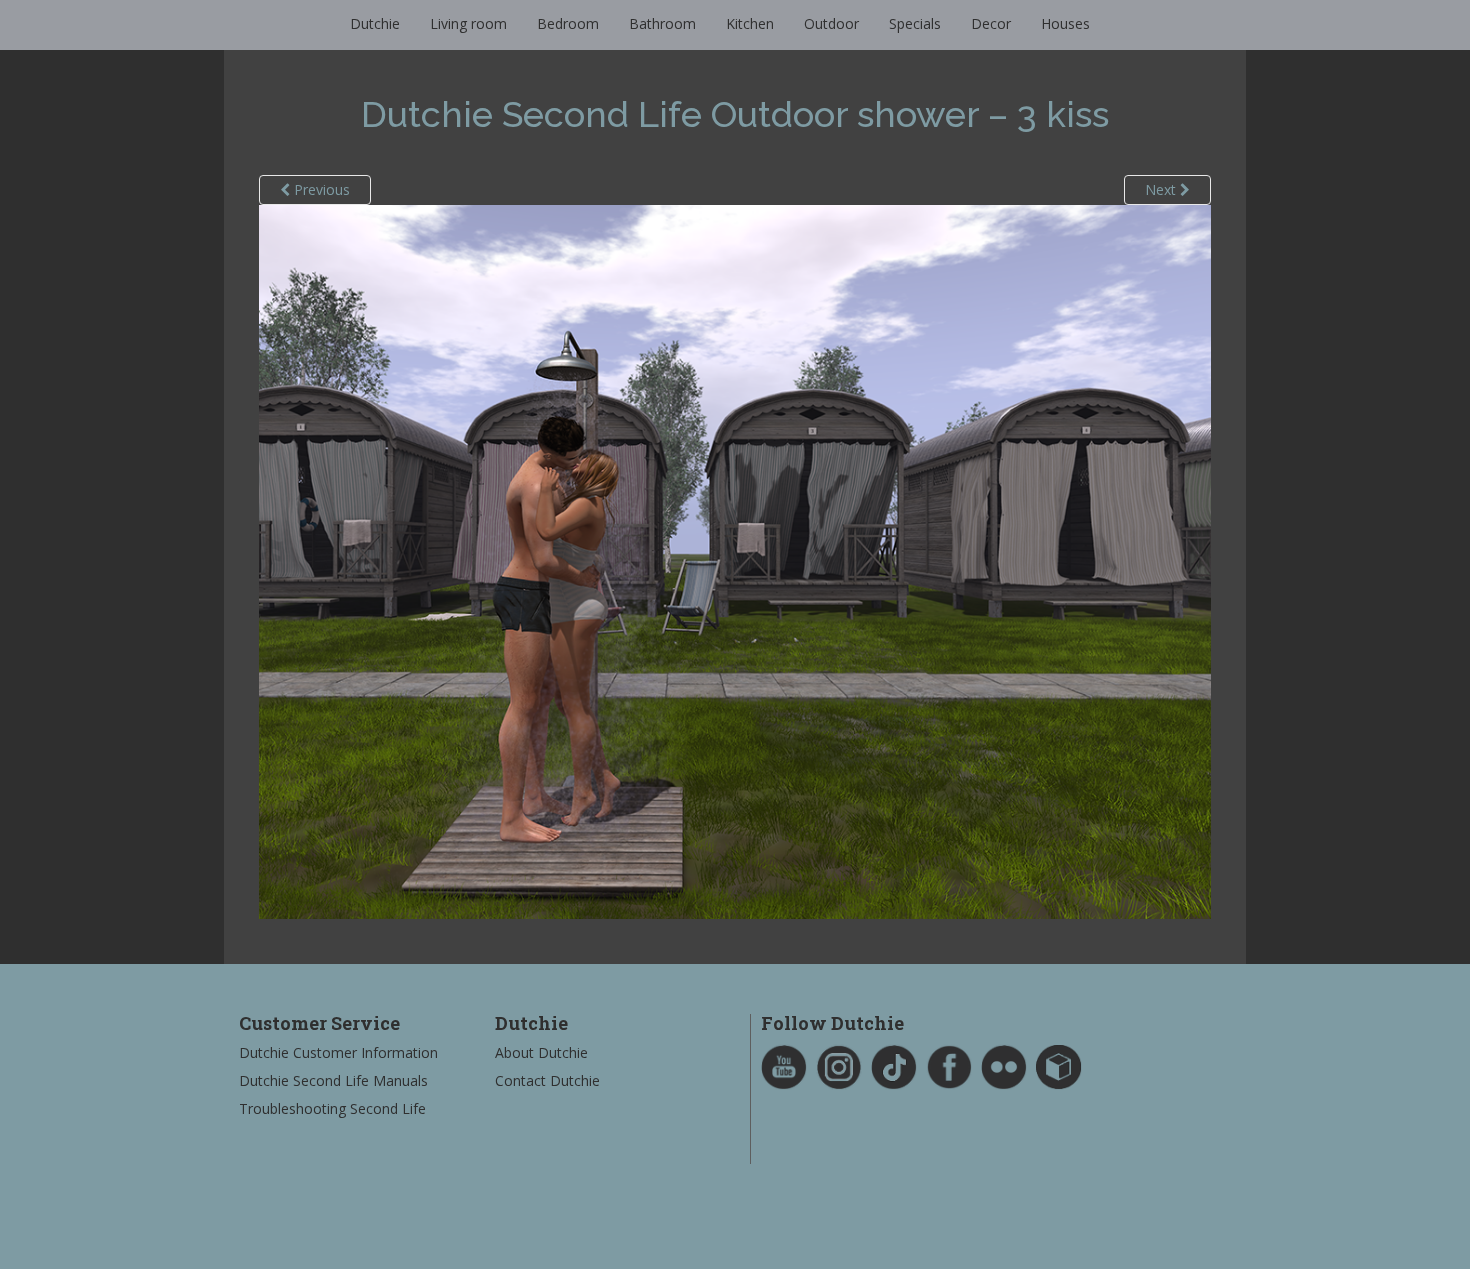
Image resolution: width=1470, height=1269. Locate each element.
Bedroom (568, 23)
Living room (468, 23)
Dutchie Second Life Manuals (333, 1080)
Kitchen (750, 23)
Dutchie (375, 23)
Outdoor (831, 23)
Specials (915, 23)
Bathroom (662, 23)
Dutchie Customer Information (338, 1052)
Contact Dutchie (547, 1080)
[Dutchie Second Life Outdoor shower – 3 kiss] (735, 560)
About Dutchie (541, 1052)
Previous (320, 189)
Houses (1065, 23)
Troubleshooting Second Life (332, 1108)
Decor (991, 23)
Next (1162, 189)
